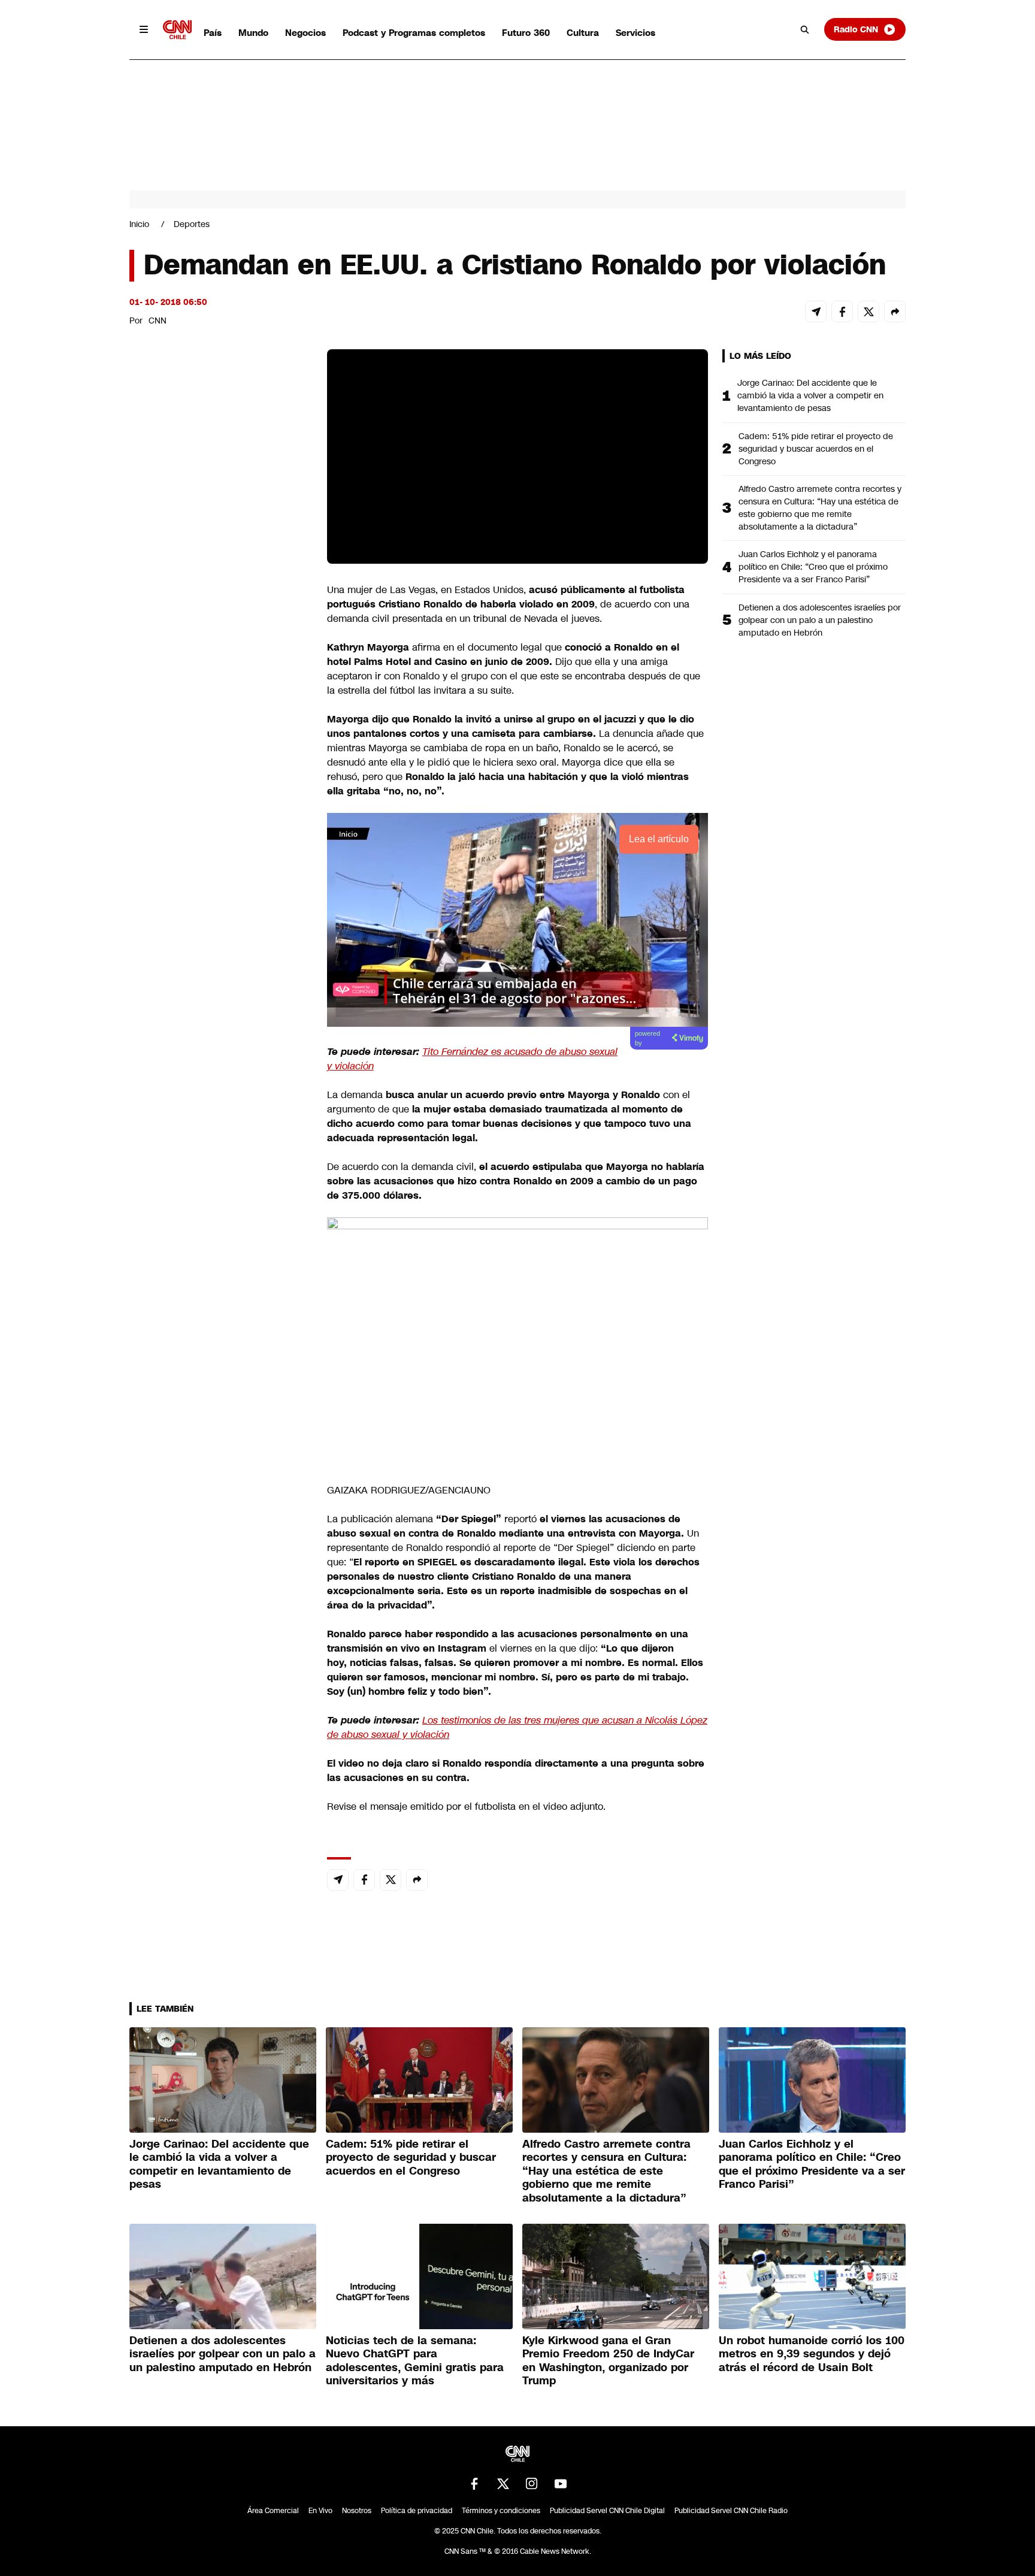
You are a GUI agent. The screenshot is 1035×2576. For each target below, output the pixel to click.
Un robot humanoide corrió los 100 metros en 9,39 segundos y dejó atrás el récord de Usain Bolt (812, 2354)
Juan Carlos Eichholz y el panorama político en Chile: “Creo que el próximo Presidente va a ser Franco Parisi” (813, 567)
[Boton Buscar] (805, 29)
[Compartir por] (895, 312)
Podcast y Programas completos (414, 33)
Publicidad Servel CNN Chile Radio (731, 2511)
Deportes (192, 224)
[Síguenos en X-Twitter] (503, 2484)
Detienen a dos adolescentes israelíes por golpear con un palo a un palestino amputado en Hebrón (820, 620)
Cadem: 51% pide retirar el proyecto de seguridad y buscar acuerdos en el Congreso (816, 449)
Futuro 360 (526, 33)
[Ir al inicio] (177, 30)
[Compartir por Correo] (816, 312)
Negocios (305, 33)
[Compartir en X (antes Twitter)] (868, 312)
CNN (158, 321)
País (213, 33)
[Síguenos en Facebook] (474, 2484)
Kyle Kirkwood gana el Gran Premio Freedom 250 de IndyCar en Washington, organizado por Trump (608, 2361)
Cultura (583, 33)
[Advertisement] (219, 1036)
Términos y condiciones (501, 2511)
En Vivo (320, 2511)
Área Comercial (273, 2511)
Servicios (635, 33)
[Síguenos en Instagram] (532, 2484)
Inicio (139, 224)
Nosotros (357, 2511)
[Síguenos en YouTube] (561, 2484)
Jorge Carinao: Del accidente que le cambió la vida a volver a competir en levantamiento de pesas (810, 395)
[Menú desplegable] (144, 29)
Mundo (253, 33)
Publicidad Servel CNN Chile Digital (607, 2511)
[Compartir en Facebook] (842, 312)
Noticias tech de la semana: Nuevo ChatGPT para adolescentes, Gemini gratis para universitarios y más (415, 2361)
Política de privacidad (417, 2511)
